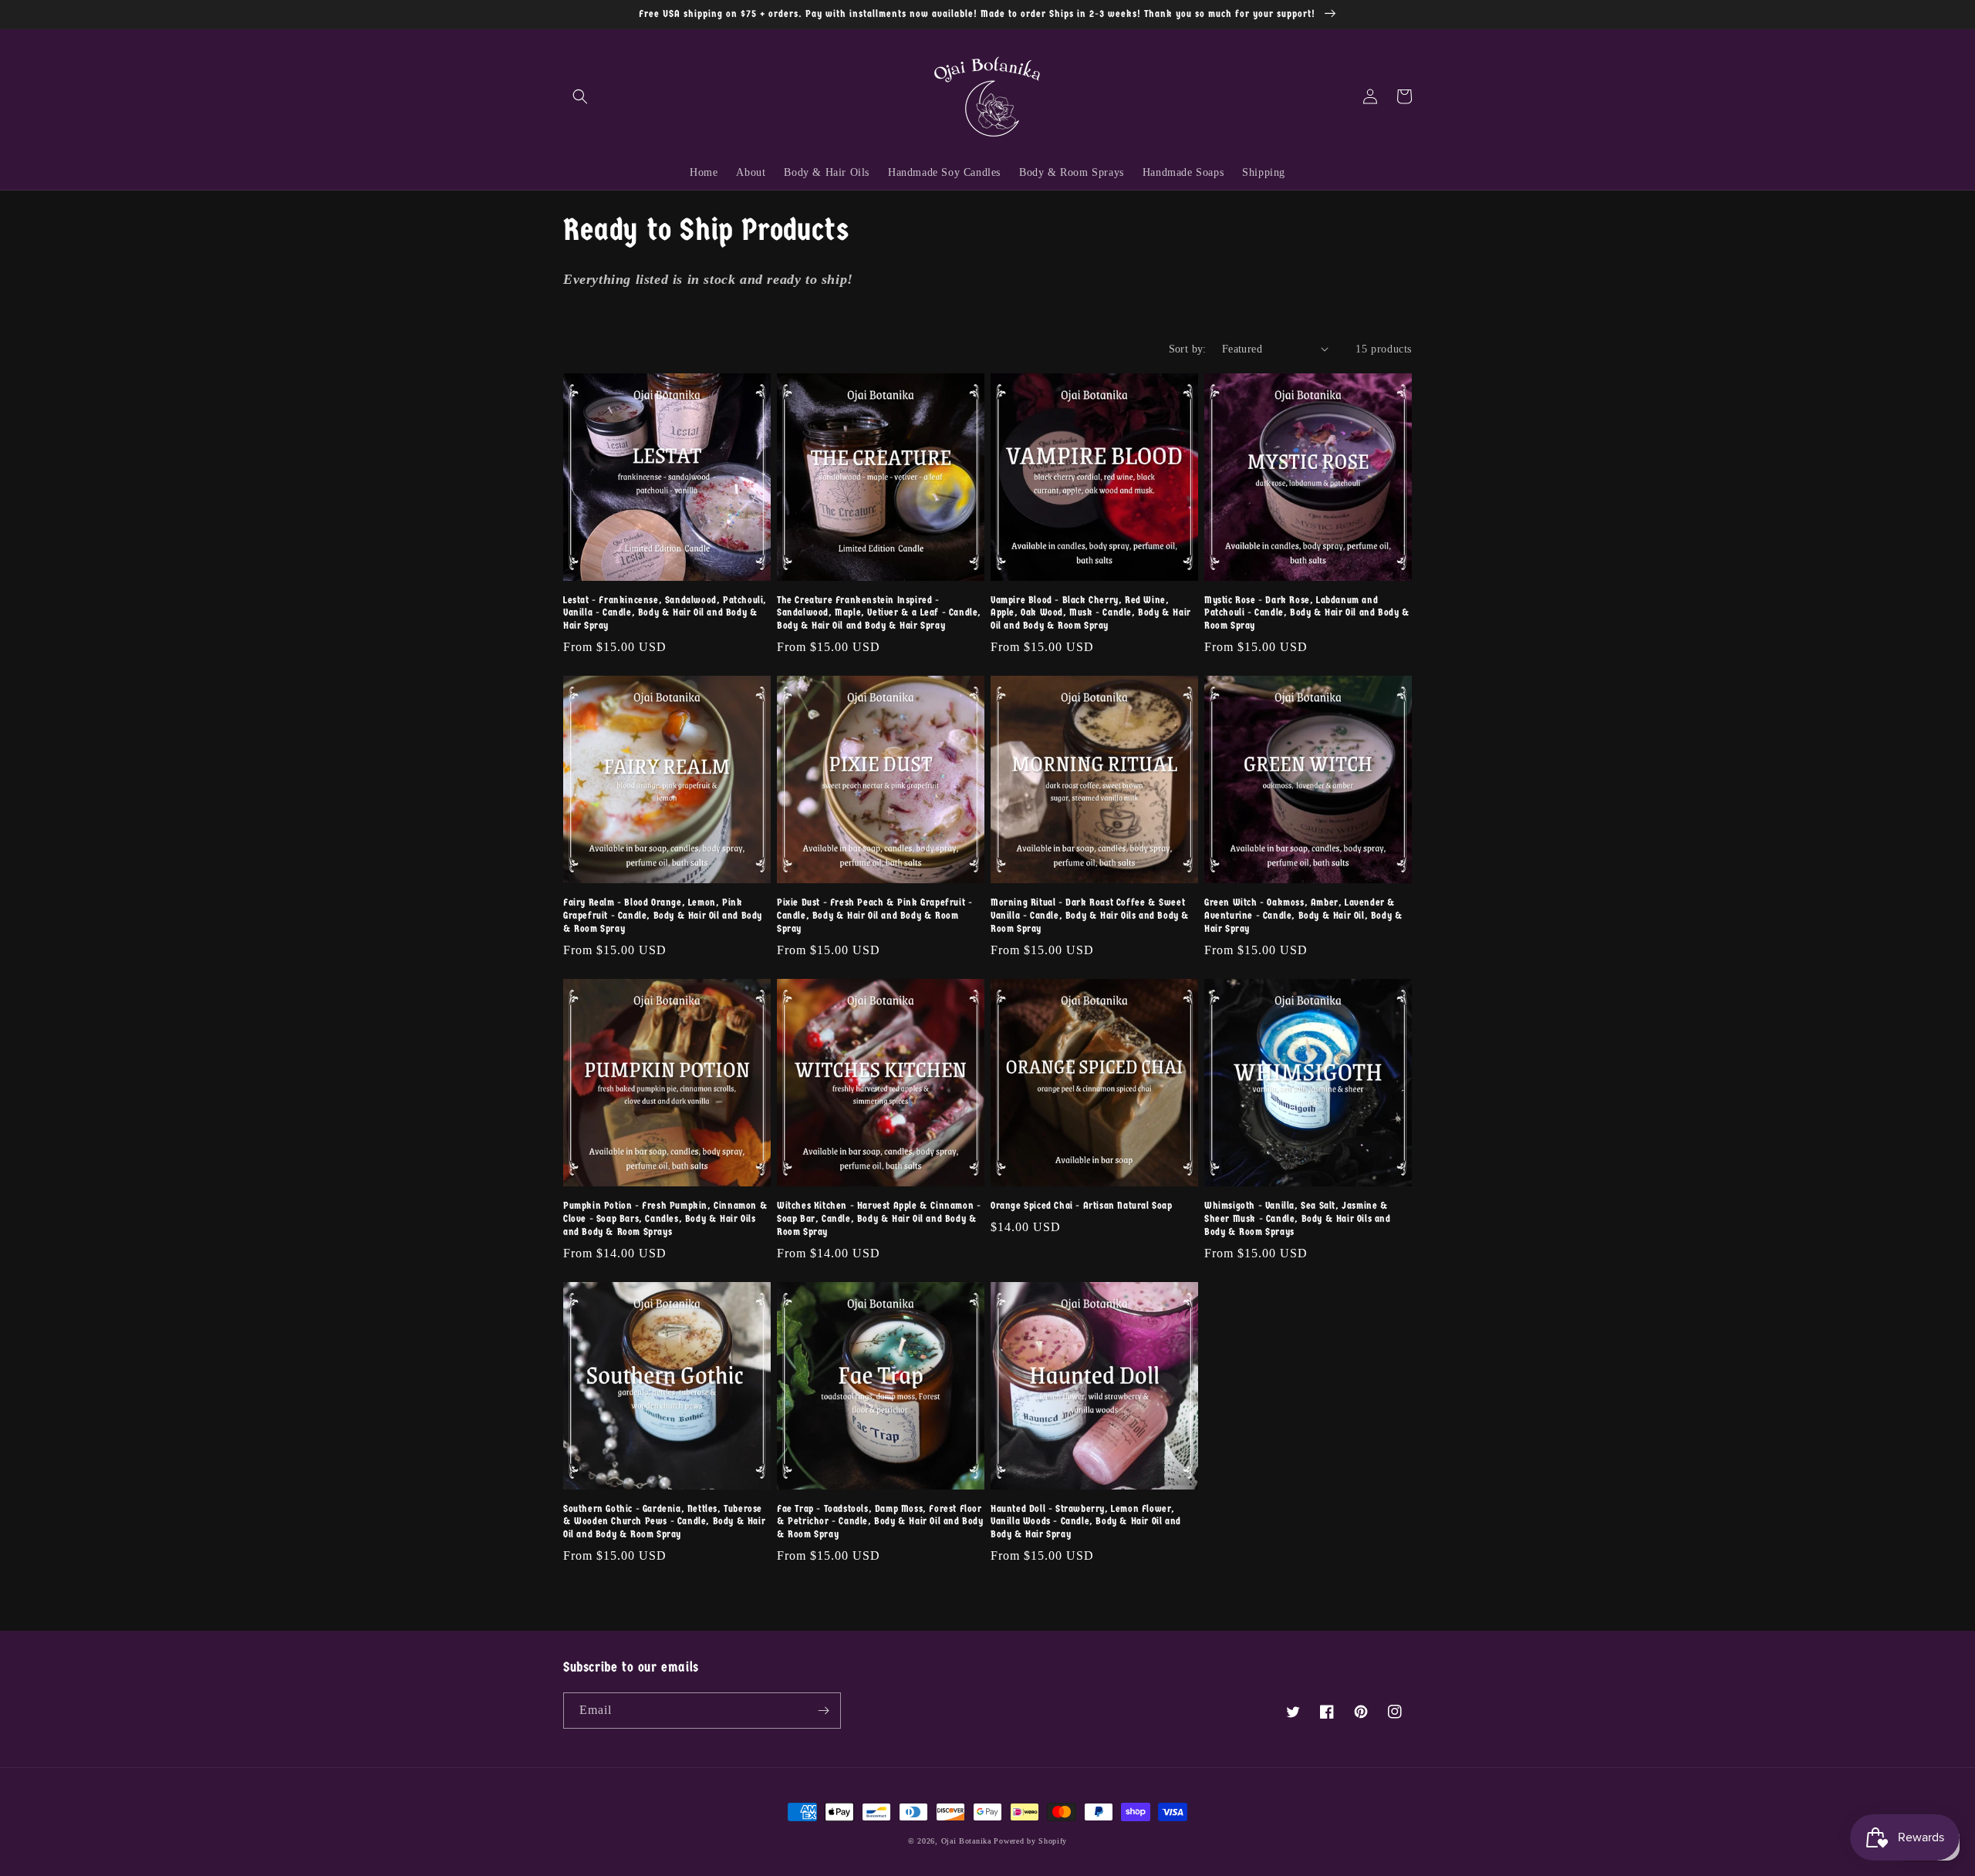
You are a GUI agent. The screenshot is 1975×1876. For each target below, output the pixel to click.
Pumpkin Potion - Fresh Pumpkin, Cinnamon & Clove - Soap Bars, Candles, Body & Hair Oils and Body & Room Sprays (665, 1218)
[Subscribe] (823, 1711)
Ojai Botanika (966, 1841)
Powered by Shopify (1030, 1841)
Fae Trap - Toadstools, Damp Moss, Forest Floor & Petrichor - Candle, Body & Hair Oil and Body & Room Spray (880, 1522)
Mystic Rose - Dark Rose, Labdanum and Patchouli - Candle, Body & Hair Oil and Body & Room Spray (1307, 613)
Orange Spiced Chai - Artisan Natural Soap (1082, 1205)
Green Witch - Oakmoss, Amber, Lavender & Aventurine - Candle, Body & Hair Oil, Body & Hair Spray (1303, 915)
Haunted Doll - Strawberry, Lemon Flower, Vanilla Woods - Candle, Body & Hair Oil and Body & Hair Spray (1086, 1522)
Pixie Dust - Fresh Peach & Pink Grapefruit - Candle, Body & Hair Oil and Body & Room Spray (874, 915)
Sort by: (1188, 349)
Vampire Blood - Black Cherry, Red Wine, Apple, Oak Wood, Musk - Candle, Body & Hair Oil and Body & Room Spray (1091, 613)
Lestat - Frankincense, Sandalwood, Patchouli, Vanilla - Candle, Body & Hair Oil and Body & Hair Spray (665, 613)
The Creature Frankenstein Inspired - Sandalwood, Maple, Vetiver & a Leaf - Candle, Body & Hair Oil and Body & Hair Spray (879, 613)
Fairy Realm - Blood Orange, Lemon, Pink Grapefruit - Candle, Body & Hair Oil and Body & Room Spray (663, 915)
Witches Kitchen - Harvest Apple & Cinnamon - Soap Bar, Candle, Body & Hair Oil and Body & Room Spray (879, 1218)
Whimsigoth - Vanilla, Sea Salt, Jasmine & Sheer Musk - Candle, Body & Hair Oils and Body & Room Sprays (1298, 1218)
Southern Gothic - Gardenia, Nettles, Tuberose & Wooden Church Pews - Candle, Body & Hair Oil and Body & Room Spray (664, 1522)
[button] (580, 96)
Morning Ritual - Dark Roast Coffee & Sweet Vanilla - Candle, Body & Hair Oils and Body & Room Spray (1090, 915)
